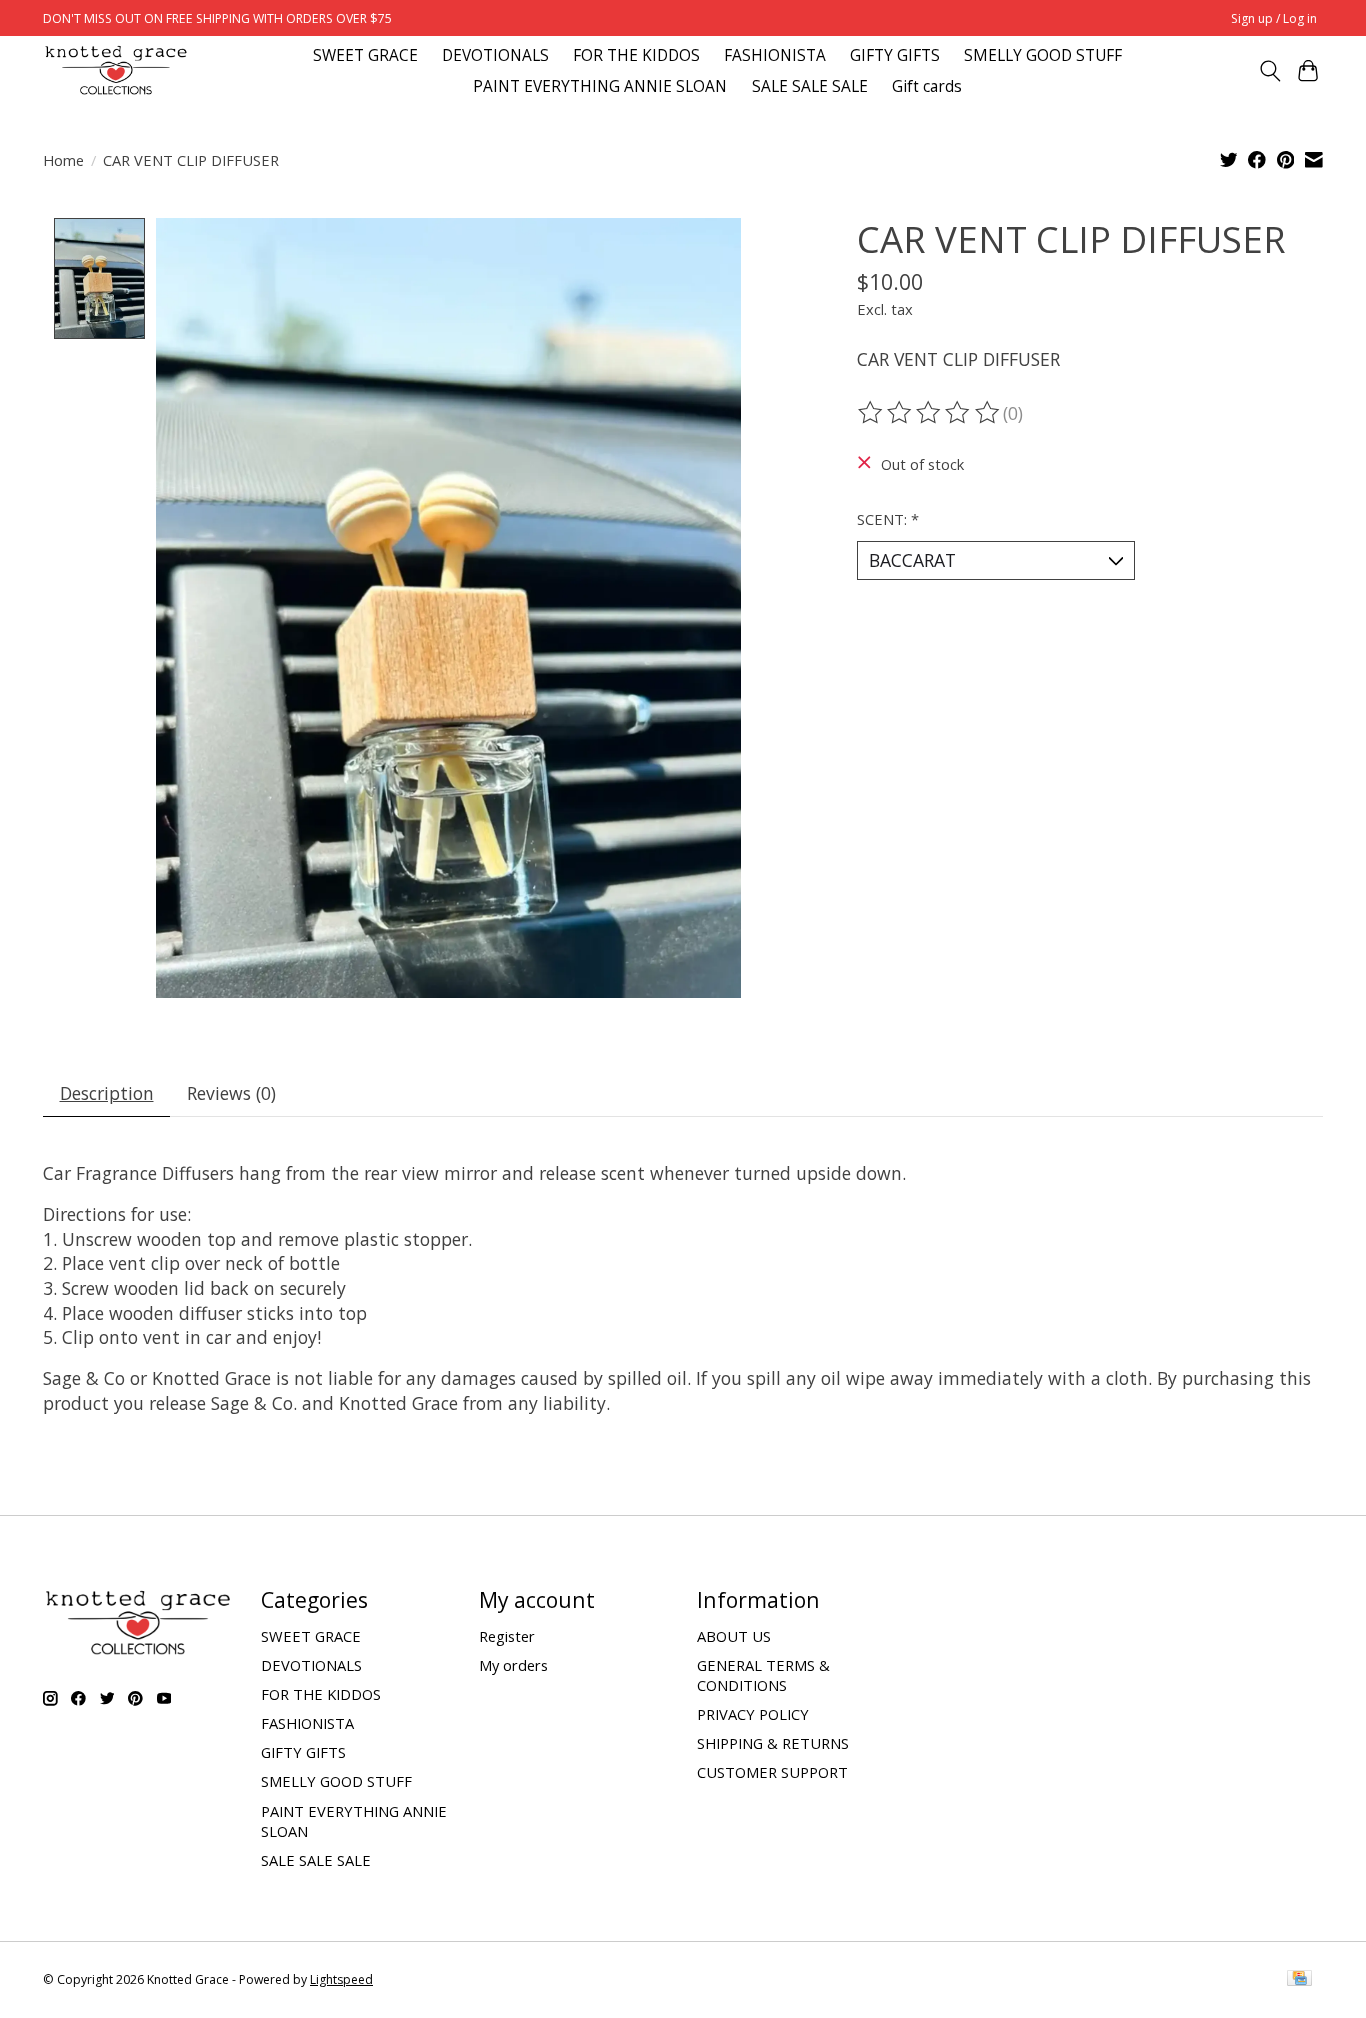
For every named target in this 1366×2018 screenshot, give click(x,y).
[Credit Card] (1299, 1980)
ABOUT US (734, 1636)
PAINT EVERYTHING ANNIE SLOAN (600, 86)
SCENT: (888, 519)
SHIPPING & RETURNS (773, 1743)
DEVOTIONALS (495, 55)
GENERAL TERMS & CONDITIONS (763, 1675)
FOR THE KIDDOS (636, 55)
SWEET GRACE (365, 55)
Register (507, 1636)
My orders (513, 1665)
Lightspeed (341, 1979)
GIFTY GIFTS (895, 55)
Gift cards (927, 86)
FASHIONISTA (775, 55)
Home (63, 160)
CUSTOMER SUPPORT (772, 1772)
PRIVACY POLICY (753, 1714)
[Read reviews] (930, 413)
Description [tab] (107, 1093)
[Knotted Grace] (116, 70)
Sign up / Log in (1274, 18)
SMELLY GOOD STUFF (1043, 55)
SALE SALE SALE (810, 86)
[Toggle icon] (1269, 71)
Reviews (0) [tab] (231, 1093)
